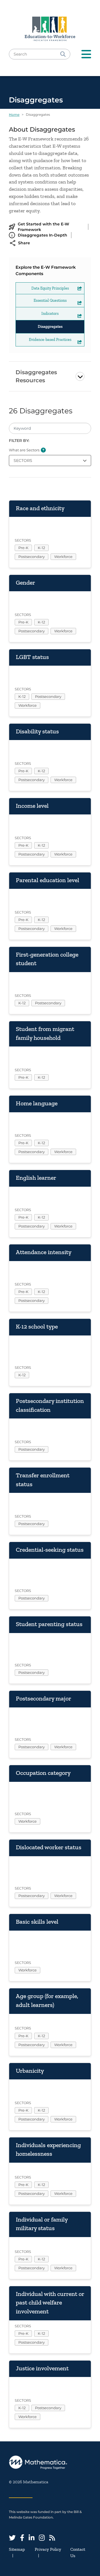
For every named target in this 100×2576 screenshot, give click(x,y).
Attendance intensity (44, 1252)
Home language (37, 1103)
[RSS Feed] (52, 2538)
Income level (32, 806)
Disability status (37, 731)
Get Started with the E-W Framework (43, 227)
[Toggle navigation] (86, 54)
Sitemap (17, 2549)
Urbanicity (30, 2071)
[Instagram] (42, 2538)
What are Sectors (24, 450)
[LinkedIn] (32, 2538)
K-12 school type (37, 1326)
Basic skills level (37, 1922)
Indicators (50, 314)
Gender (25, 583)
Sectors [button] (23, 461)
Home (14, 115)
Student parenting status (49, 1624)
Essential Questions (50, 300)
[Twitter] (12, 2538)
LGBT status (32, 657)
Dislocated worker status (49, 1847)
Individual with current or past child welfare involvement (50, 2303)
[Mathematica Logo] (50, 2463)
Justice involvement (42, 2368)
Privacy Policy (48, 2549)
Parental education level (47, 880)
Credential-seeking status (50, 1550)
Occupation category (43, 1773)
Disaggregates (50, 327)
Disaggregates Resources (36, 376)
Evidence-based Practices (50, 340)
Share (24, 243)
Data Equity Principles (50, 288)
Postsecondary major (43, 1698)
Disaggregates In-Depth (42, 235)
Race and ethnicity (40, 508)
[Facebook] (22, 2538)
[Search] (63, 54)
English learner (36, 1178)
